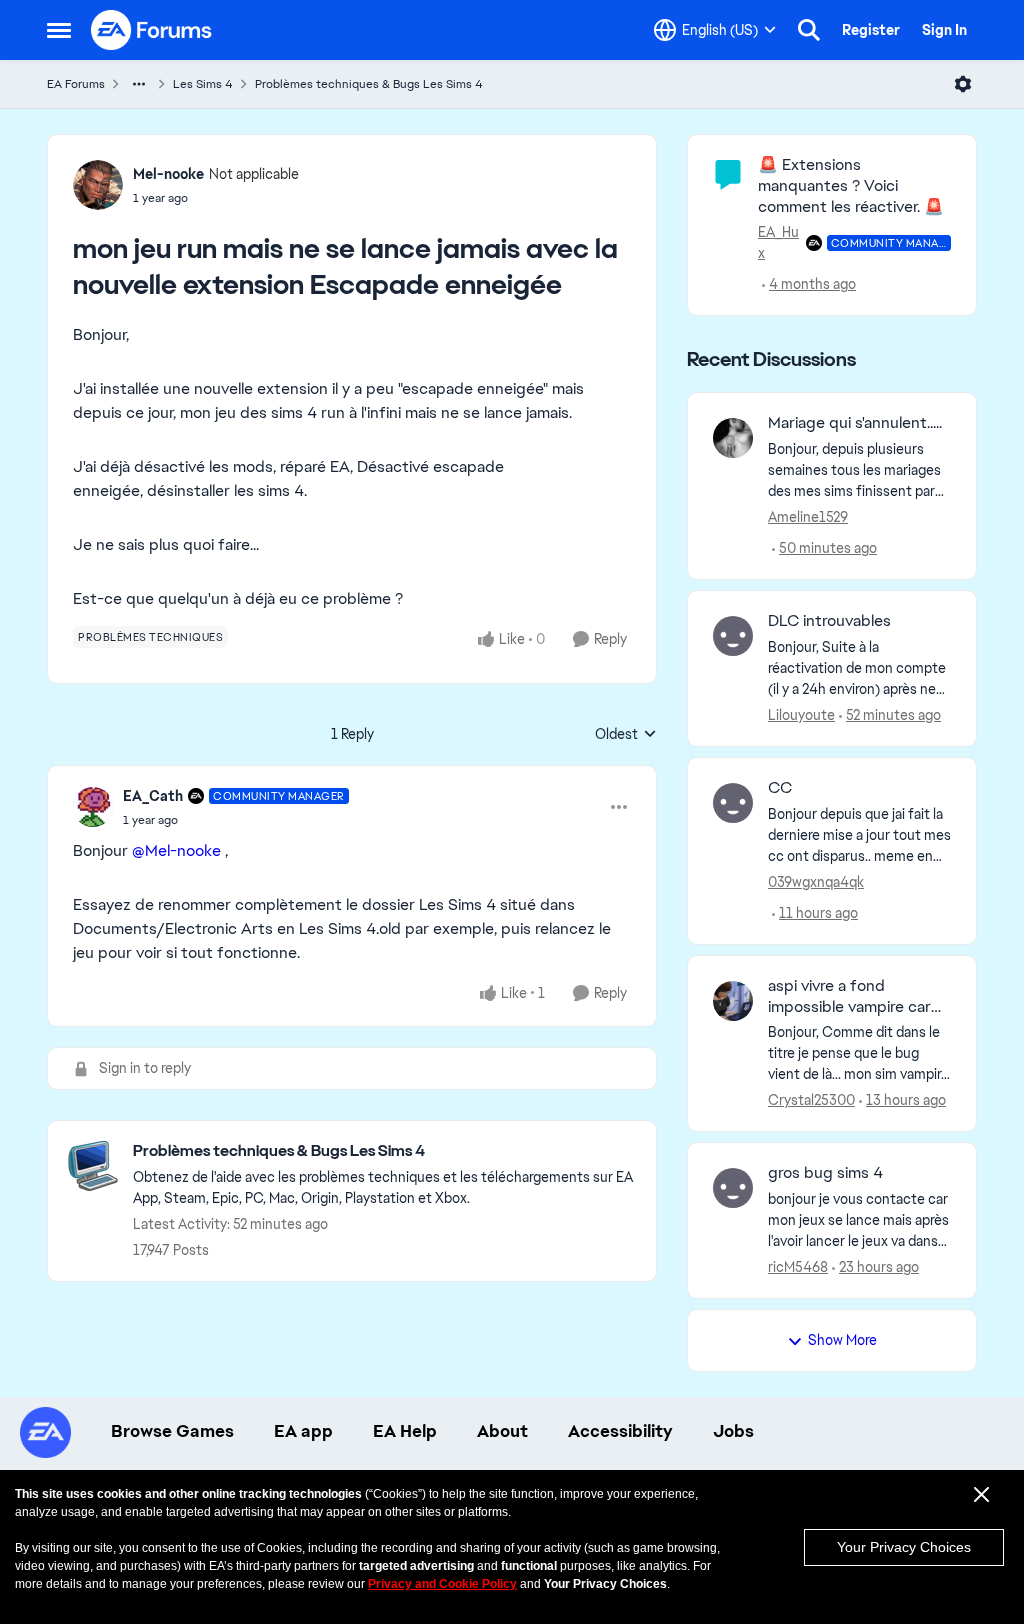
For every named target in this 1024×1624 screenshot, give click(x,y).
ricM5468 (798, 1267)
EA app (303, 1431)
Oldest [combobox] (626, 735)
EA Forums (76, 84)
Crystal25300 (811, 1100)
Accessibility (620, 1431)
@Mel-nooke (176, 850)
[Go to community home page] (152, 30)
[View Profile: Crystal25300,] (733, 1001)
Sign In (944, 30)
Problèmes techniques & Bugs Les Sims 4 (369, 84)
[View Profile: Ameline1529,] (733, 438)
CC (780, 788)
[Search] (809, 30)
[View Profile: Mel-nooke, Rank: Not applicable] (98, 185)
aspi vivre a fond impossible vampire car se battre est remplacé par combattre (850, 997)
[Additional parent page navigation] (139, 84)
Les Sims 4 (203, 84)
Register (871, 30)
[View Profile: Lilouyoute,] (733, 636)
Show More (842, 1340)
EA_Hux (778, 242)
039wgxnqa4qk (816, 882)
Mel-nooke (168, 174)
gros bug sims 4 (825, 1173)
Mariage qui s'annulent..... (855, 423)
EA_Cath (153, 796)
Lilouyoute (801, 715)
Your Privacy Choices (904, 1547)
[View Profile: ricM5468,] (733, 1188)
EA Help (405, 1431)
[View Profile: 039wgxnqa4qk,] (733, 803)
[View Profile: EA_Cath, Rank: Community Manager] (93, 807)
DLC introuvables (829, 621)
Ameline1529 (808, 517)
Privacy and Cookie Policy (442, 1584)
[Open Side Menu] (59, 30)
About (502, 1431)
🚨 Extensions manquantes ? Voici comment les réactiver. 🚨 (851, 185)
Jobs (733, 1431)
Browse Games (172, 1431)
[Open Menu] (963, 84)
